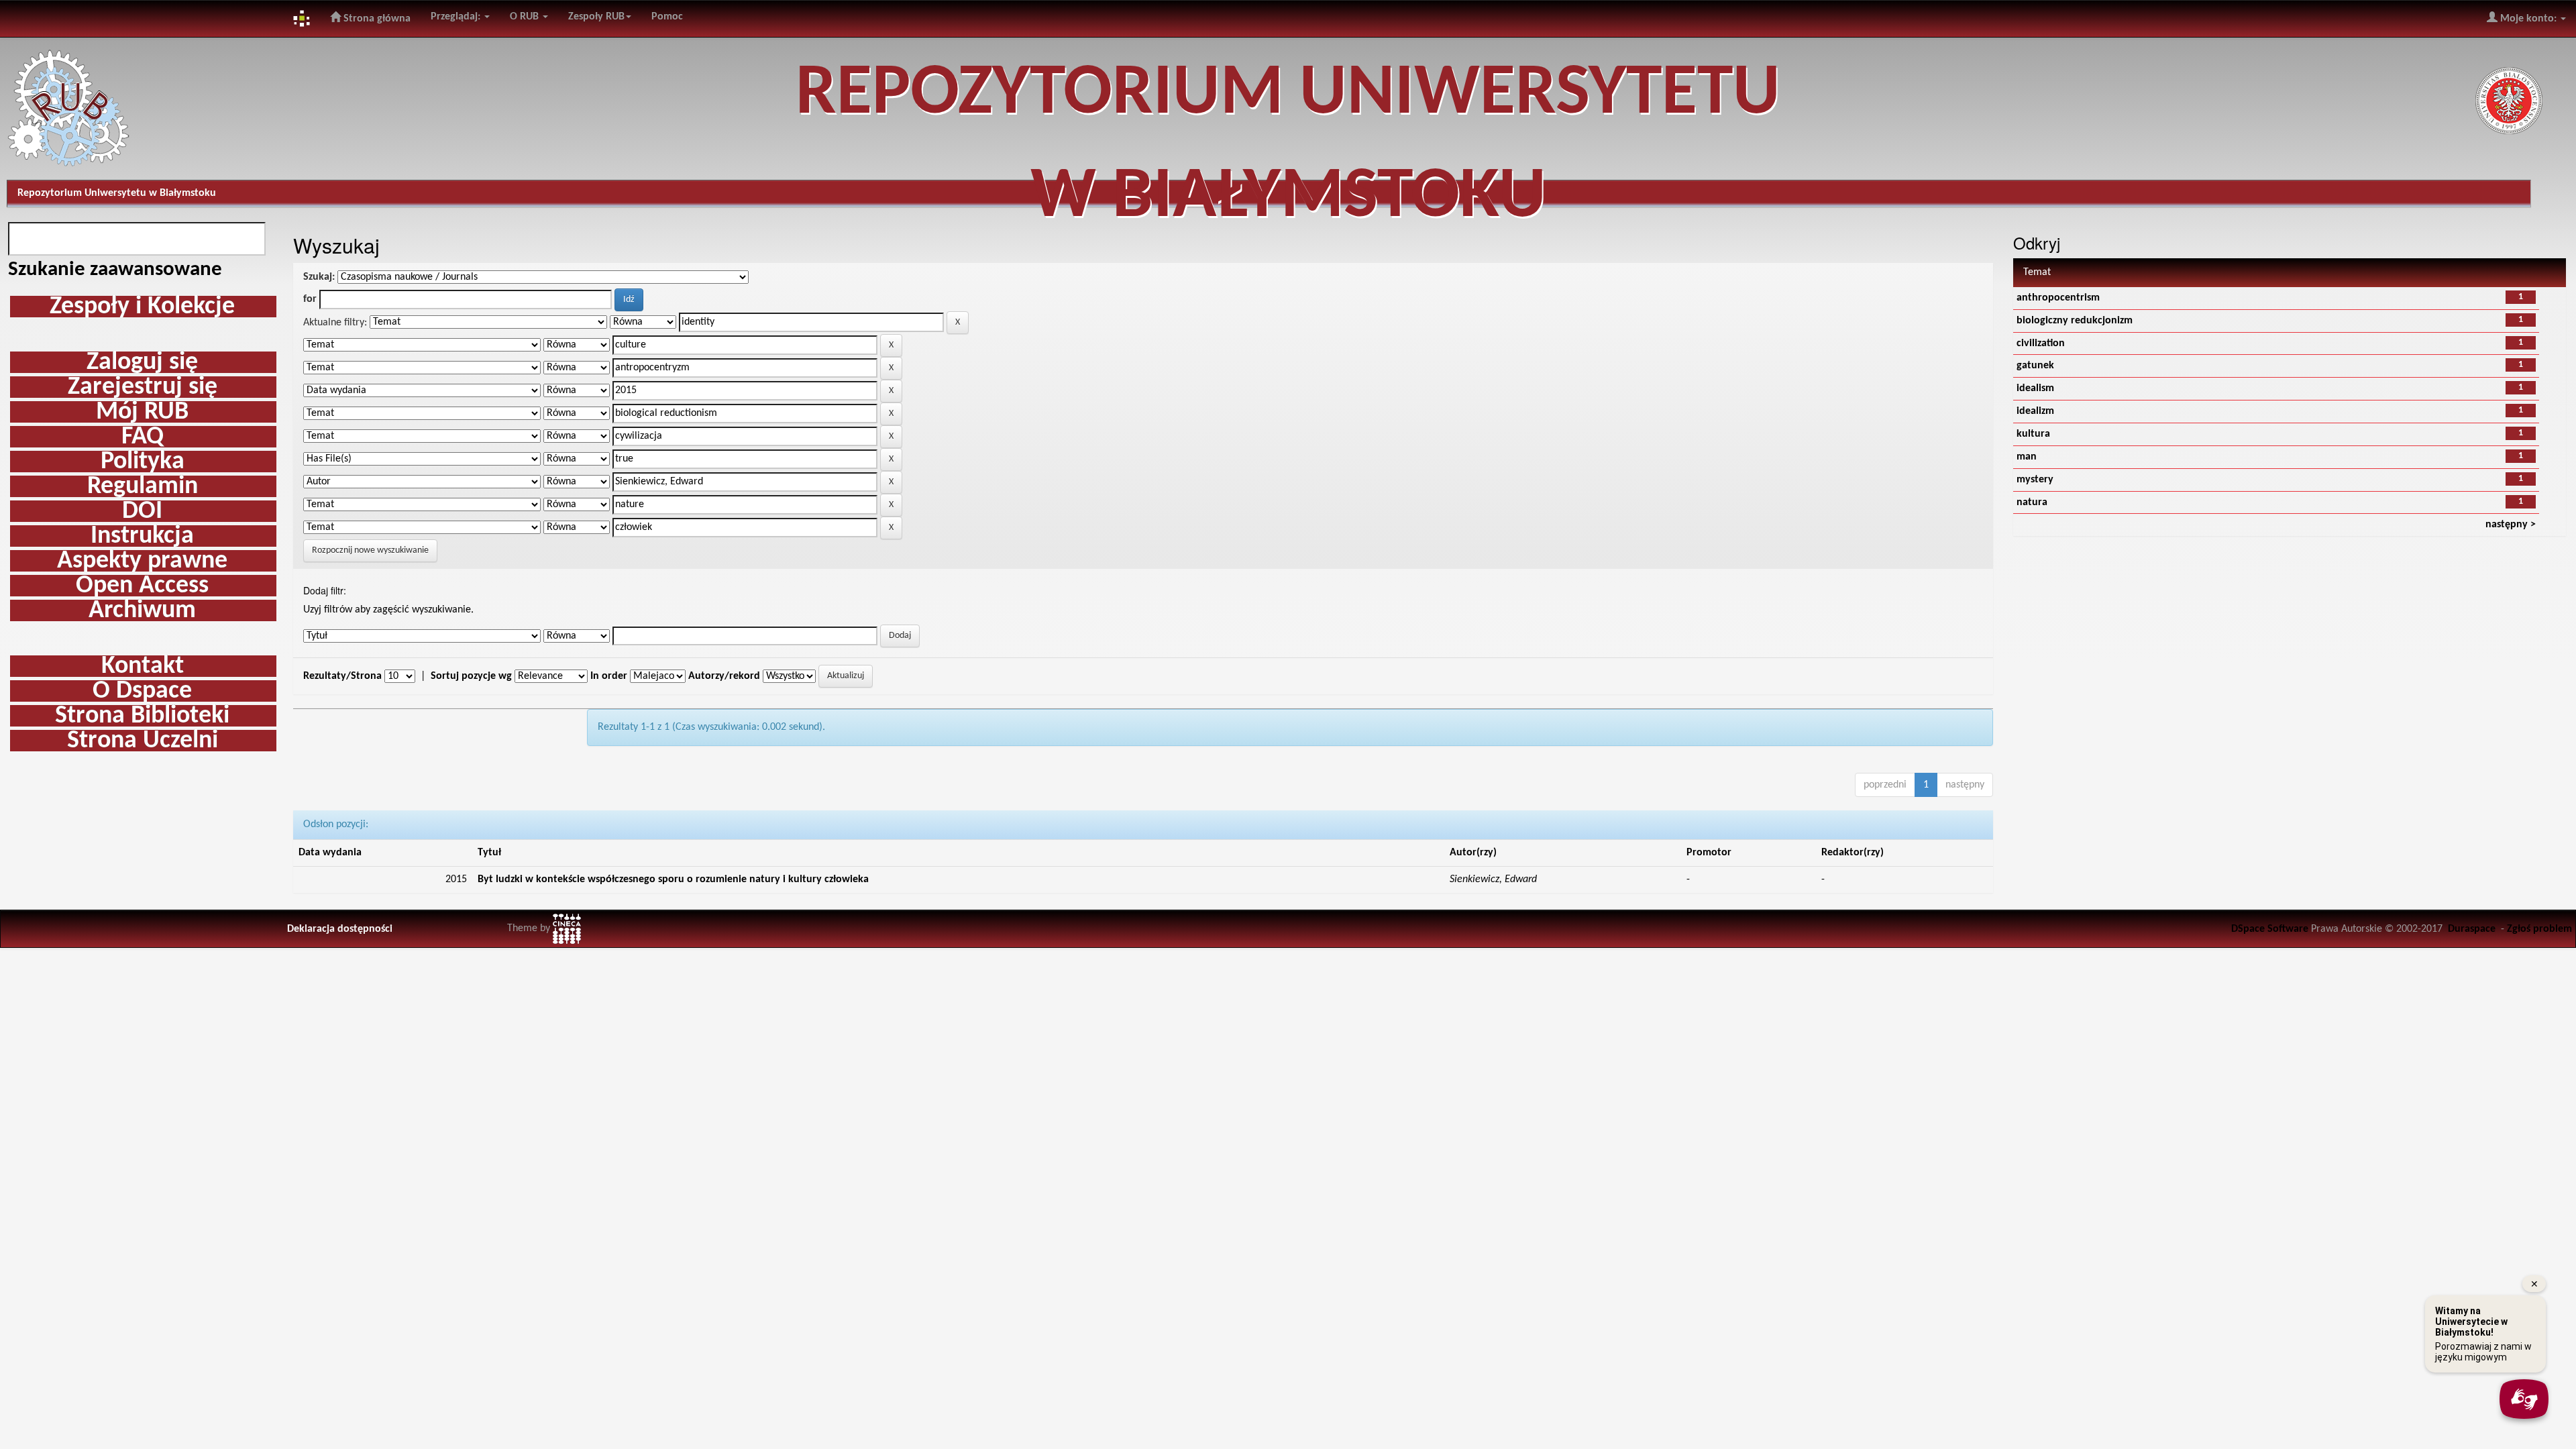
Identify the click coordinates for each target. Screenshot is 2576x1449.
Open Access (142, 586)
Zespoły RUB (596, 17)
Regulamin (143, 486)
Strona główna (376, 19)
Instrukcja (142, 536)
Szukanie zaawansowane (115, 270)
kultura (2033, 434)
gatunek (2035, 366)
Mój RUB (142, 412)
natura (2032, 502)
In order (609, 676)
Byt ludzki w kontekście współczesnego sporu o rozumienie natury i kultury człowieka (673, 879)
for (310, 299)
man (2027, 457)
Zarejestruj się (143, 387)
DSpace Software (2270, 929)
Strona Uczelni (143, 741)
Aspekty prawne (142, 561)
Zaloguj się (142, 362)
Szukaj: (319, 277)
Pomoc (667, 17)
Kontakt (143, 666)
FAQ (143, 437)
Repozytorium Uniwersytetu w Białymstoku (117, 193)
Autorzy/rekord (724, 676)
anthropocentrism (2058, 298)
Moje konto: (2528, 19)
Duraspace (2472, 929)
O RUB (526, 17)
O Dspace (142, 691)
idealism (2035, 388)
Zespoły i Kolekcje (142, 307)
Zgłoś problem (2539, 929)
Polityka (143, 462)
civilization (2041, 343)
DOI (142, 511)
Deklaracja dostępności (340, 929)
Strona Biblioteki (142, 716)
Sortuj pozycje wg (471, 676)
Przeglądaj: (457, 17)
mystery (2035, 480)
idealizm (2035, 411)
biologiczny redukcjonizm (2075, 321)
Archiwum (142, 610)
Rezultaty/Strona (342, 676)
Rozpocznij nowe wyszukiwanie (370, 550)
